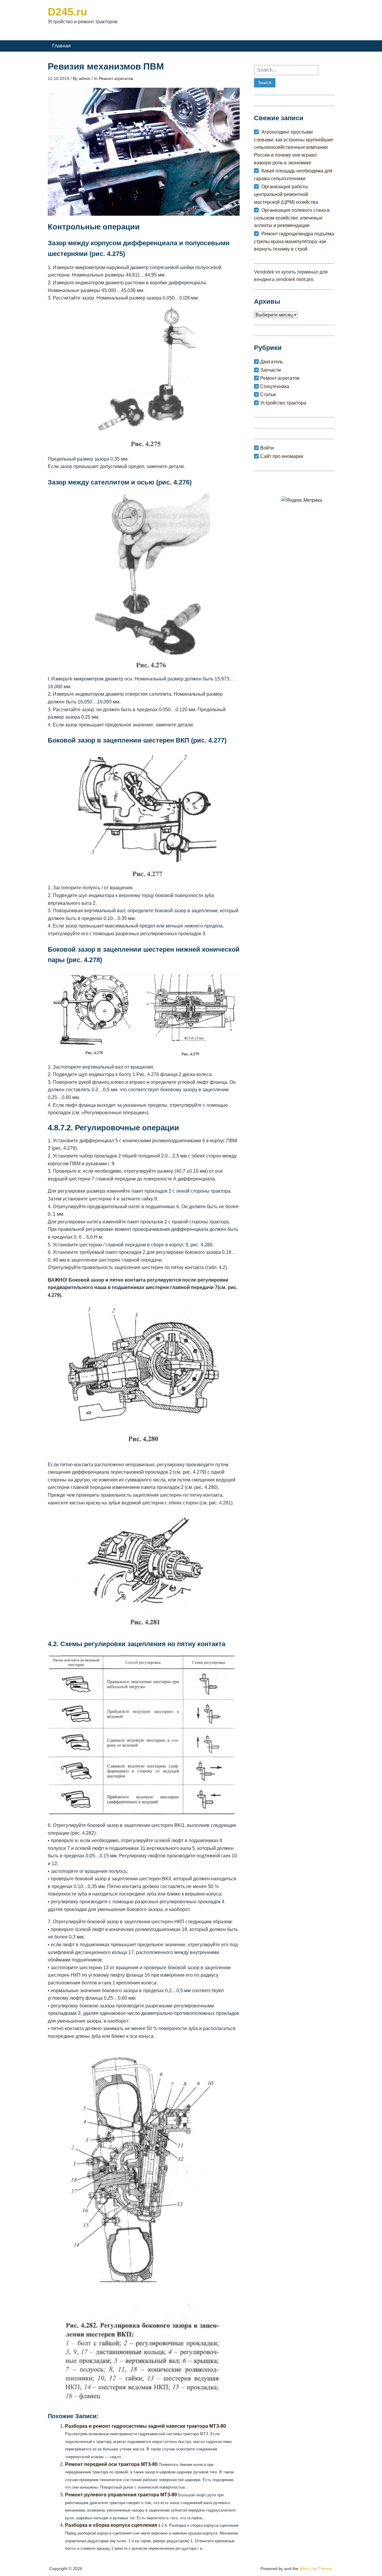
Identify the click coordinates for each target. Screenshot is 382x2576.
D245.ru (67, 12)
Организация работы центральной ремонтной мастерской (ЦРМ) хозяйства (286, 194)
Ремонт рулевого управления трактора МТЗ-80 (121, 2495)
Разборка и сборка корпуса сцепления (111, 2525)
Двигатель (272, 362)
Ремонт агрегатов (116, 78)
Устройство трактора (283, 403)
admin (85, 78)
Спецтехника (275, 386)
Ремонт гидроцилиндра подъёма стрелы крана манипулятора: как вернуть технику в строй (294, 241)
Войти (267, 448)
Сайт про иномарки (282, 456)
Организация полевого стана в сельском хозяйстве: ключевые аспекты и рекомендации (292, 218)
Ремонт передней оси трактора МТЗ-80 (111, 2464)
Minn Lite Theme (316, 2569)
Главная (61, 46)
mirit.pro (305, 279)
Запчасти (271, 370)
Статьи (268, 395)
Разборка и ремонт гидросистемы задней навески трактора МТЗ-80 (145, 2426)
